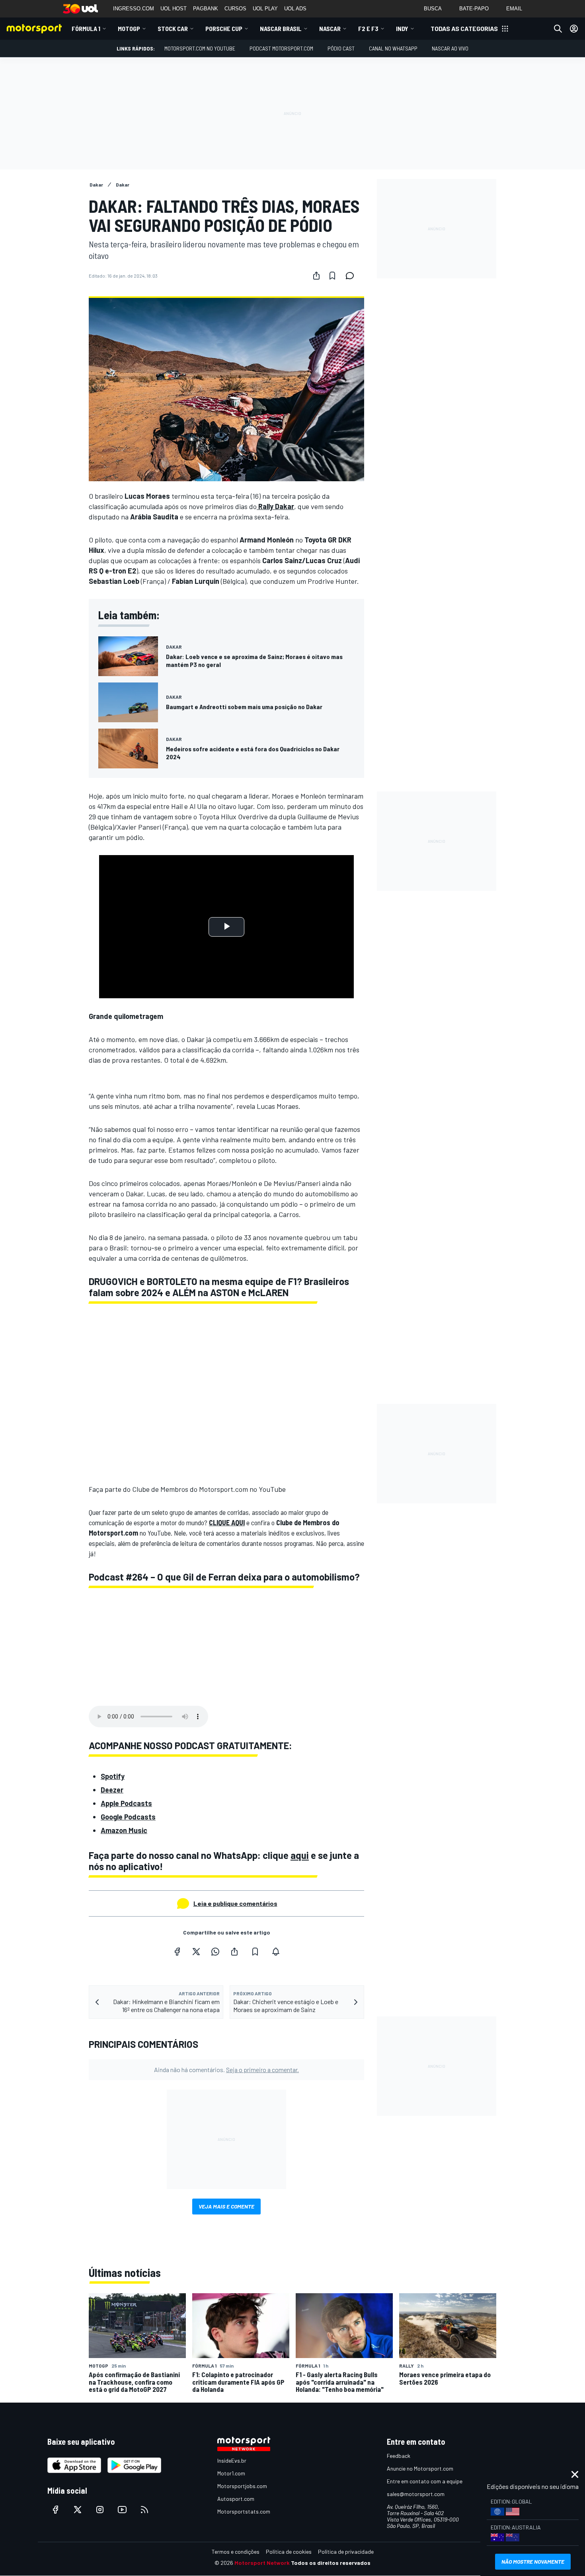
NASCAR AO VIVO (450, 48)
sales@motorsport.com (416, 2494)
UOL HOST (174, 9)
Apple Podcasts (126, 1803)
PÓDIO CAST (341, 48)
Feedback (399, 2456)
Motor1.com (231, 2473)
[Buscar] (558, 29)
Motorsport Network (262, 2563)
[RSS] (144, 2510)
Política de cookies (289, 2552)
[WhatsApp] (215, 1952)
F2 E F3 (368, 28)
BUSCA (433, 9)
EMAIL (514, 9)
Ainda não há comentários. (226, 2070)
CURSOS (235, 9)
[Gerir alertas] (276, 1952)
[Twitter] (196, 1952)
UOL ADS (295, 9)
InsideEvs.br (232, 2460)
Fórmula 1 (86, 28)
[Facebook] (177, 1952)
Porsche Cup (224, 28)
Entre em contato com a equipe (425, 2481)
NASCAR (330, 28)
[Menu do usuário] (574, 29)
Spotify (113, 1776)
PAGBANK (206, 9)
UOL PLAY (265, 9)
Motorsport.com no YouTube (200, 48)
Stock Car (173, 28)
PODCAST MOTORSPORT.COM (281, 48)
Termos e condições (236, 2552)
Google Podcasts (128, 1817)
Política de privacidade (346, 2552)
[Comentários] (352, 276)
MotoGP (129, 28)
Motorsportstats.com (244, 2511)
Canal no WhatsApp (393, 48)
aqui (300, 1855)
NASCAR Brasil (281, 28)
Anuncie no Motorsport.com (420, 2468)
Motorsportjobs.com (242, 2486)
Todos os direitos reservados (331, 2563)
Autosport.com (236, 2499)
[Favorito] (332, 276)
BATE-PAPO (474, 9)
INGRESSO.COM (134, 9)
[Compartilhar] (316, 276)
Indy (402, 28)
